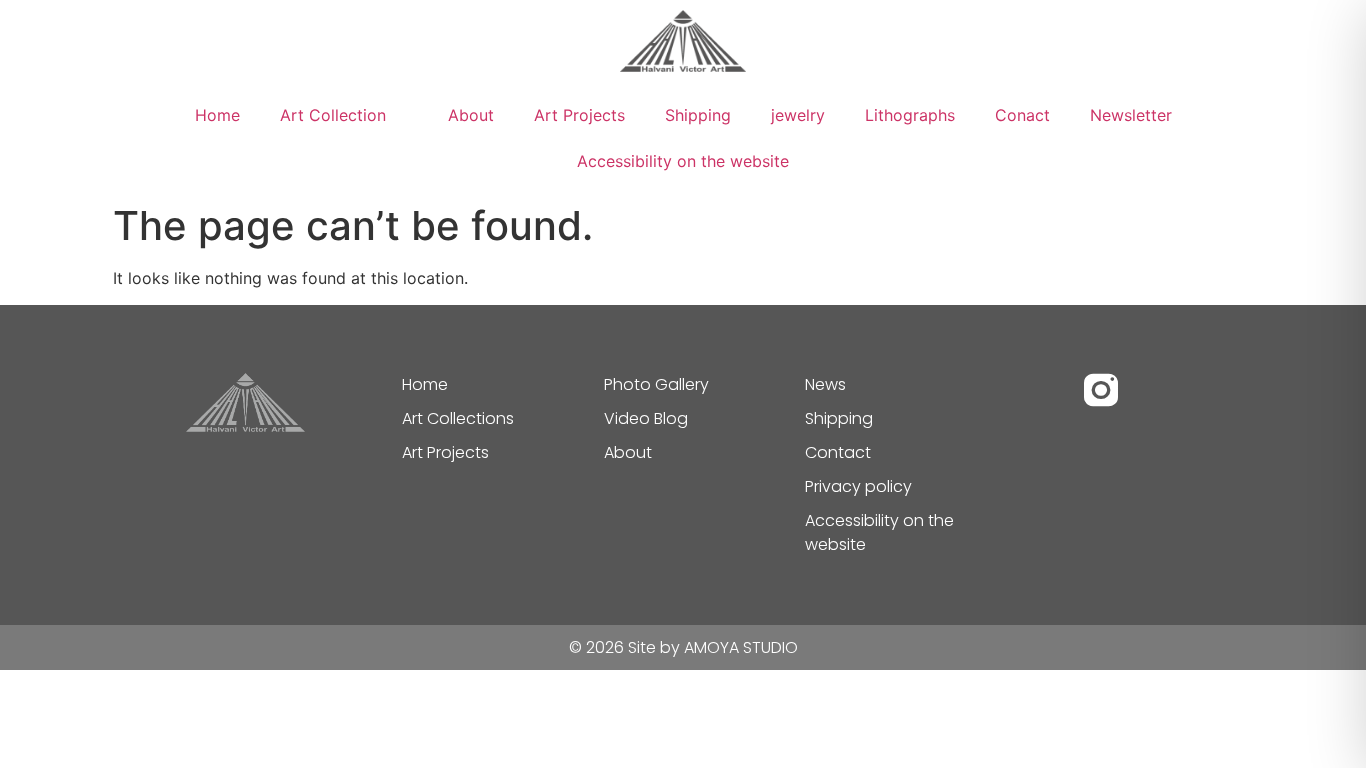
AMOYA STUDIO (741, 647)
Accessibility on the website (683, 161)
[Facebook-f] (1047, 390)
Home (217, 115)
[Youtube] (1155, 390)
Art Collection (333, 115)
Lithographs (910, 115)
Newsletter (1131, 115)
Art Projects (579, 115)
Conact (1022, 115)
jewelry (798, 115)
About (471, 115)
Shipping (698, 115)
